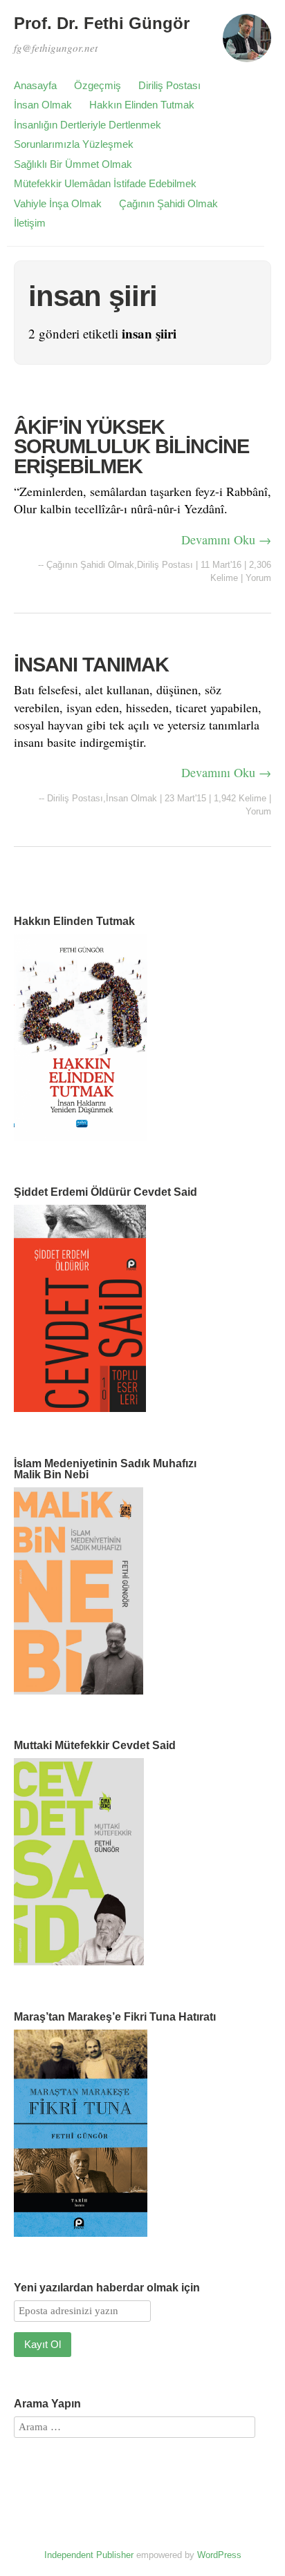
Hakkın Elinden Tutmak (142, 105)
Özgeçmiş (98, 85)
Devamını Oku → (226, 540)
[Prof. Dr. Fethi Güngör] (247, 44)
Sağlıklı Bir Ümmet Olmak (73, 164)
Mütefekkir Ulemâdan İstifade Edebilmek (105, 183)
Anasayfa (35, 85)
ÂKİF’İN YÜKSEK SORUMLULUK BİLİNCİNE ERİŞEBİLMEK (131, 447)
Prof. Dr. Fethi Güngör (102, 23)
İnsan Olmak (43, 105)
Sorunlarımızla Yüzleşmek (74, 144)
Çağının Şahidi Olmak (168, 203)
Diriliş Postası (169, 85)
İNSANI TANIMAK (91, 665)
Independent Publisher (89, 2555)
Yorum (258, 578)
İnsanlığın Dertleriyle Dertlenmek (88, 125)
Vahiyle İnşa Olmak (58, 203)
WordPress (219, 2555)
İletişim (30, 223)
